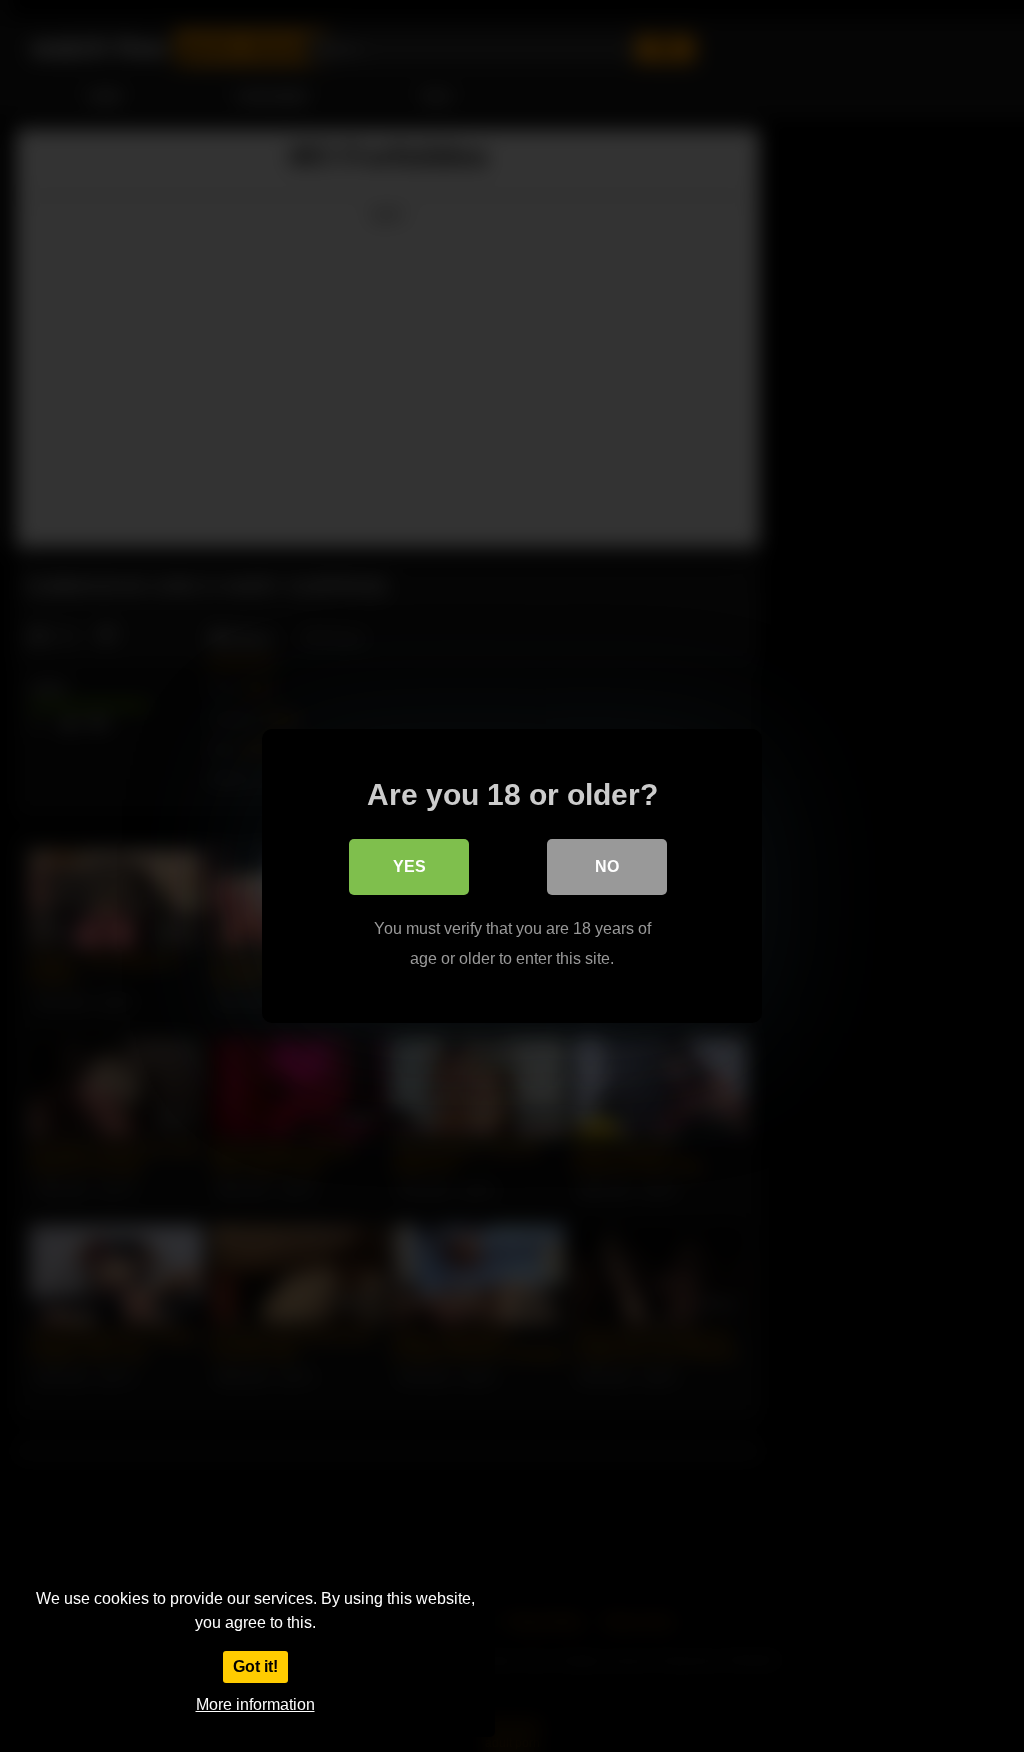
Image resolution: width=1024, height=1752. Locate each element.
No (607, 866)
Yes (409, 866)
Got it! (255, 1666)
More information (255, 1704)
